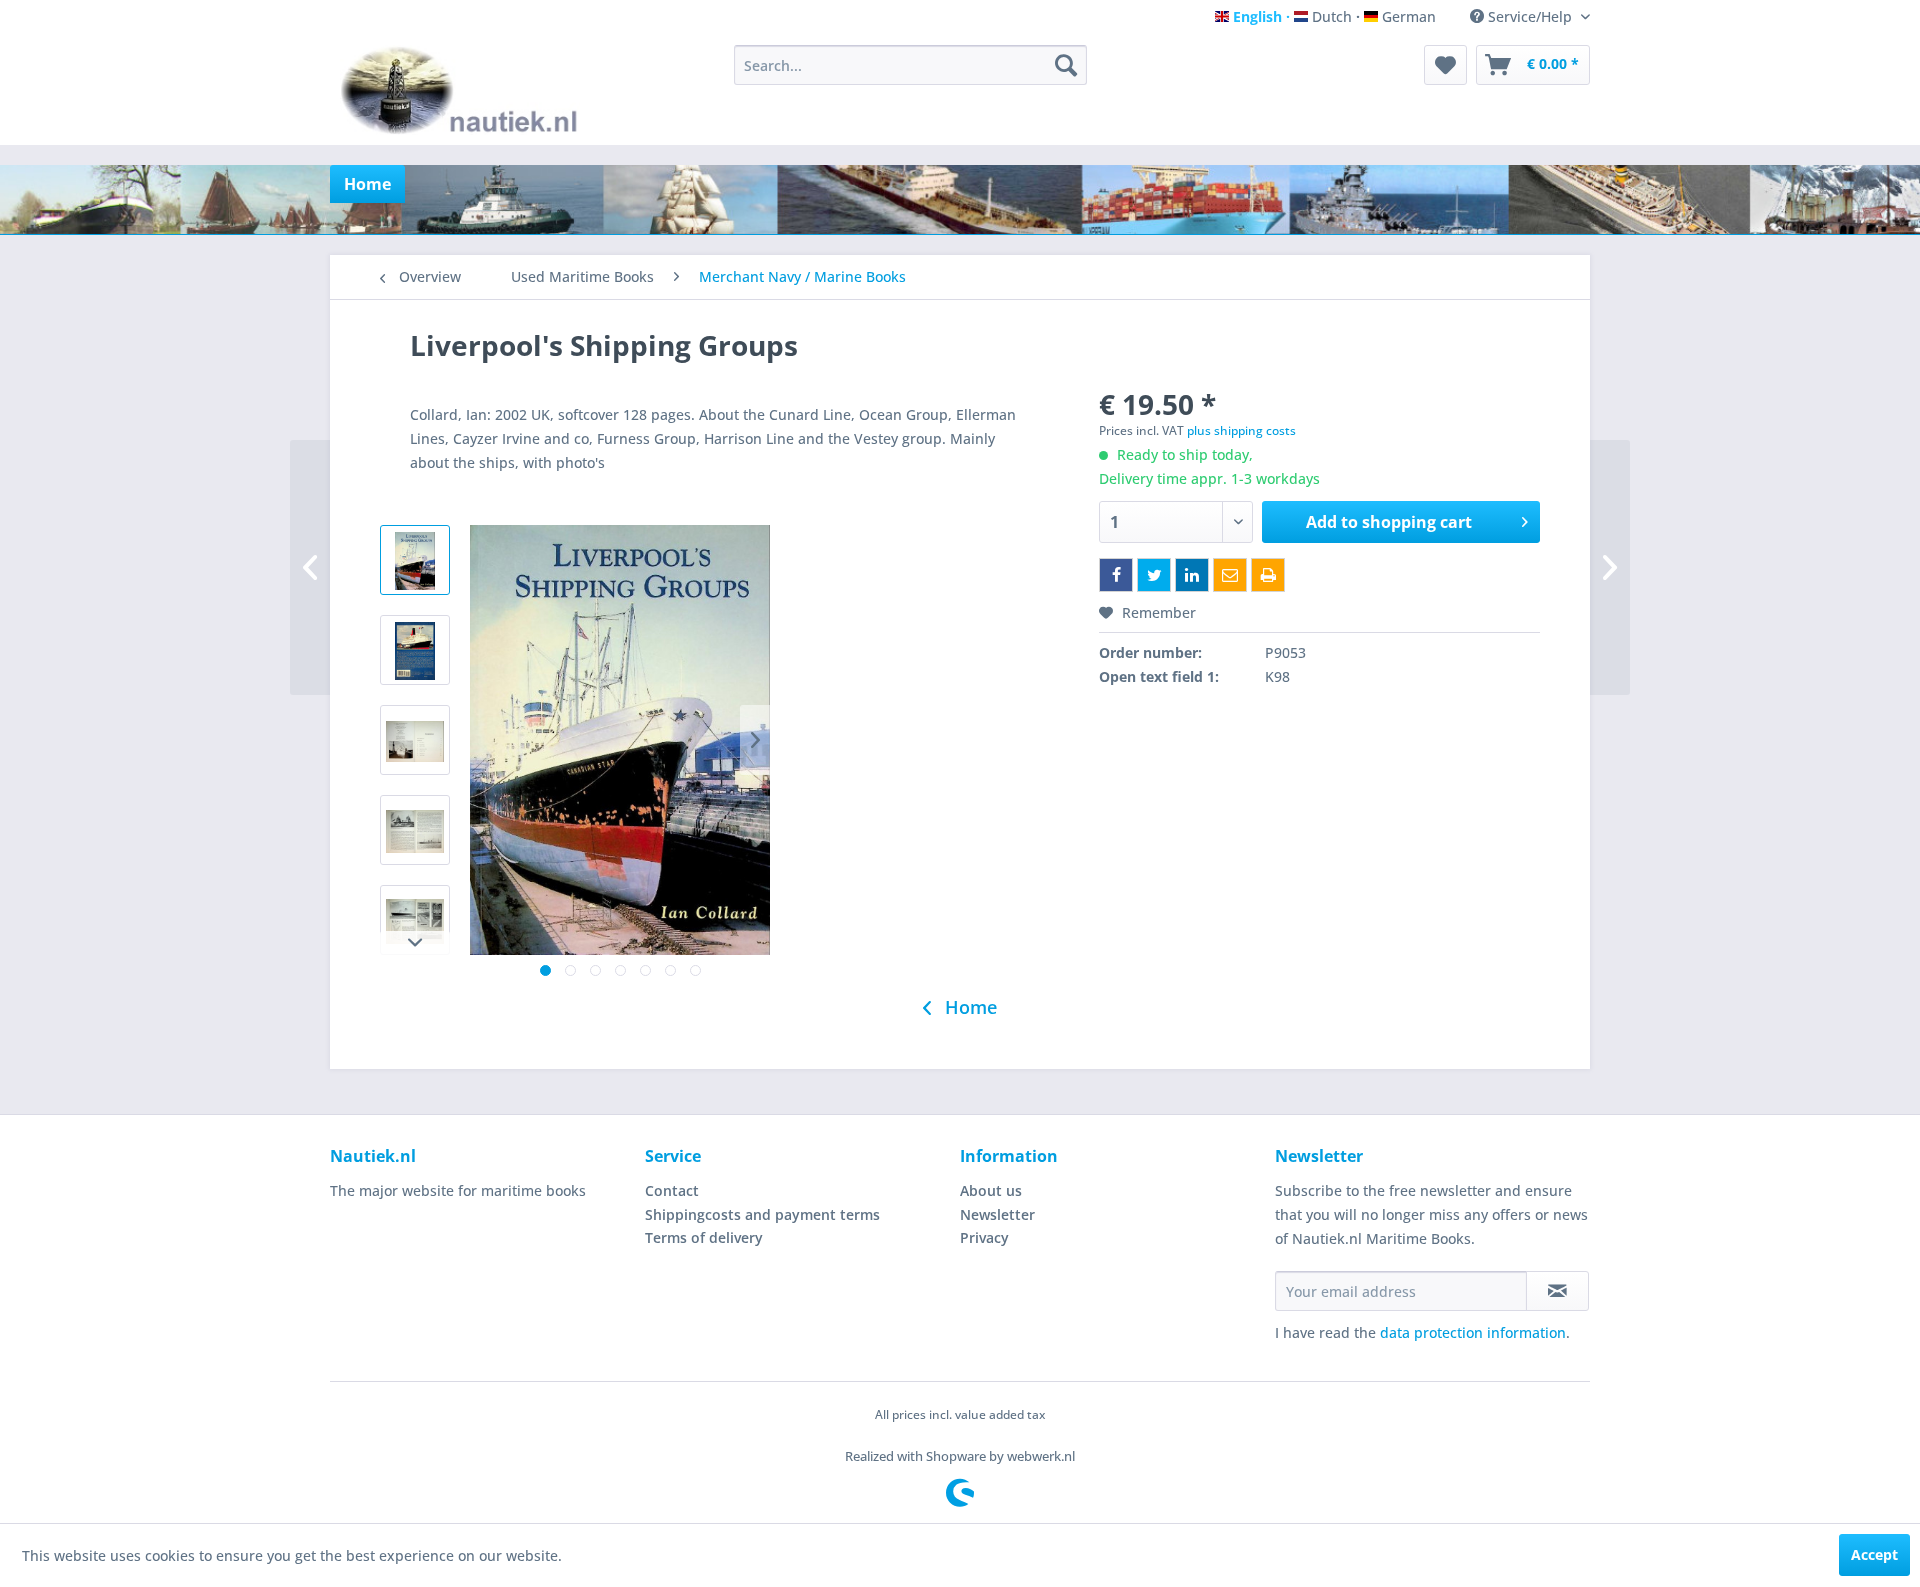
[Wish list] (1445, 65)
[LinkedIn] (1192, 575)
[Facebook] (1116, 575)
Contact (672, 1190)
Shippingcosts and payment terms (762, 1214)
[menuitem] (910, 65)
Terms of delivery (704, 1237)
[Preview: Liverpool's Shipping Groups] (415, 560)
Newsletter (997, 1214)
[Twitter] (1154, 575)
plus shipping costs (1241, 430)
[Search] (1066, 65)
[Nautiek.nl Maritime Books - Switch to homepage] (463, 90)
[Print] (1268, 575)
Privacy (984, 1237)
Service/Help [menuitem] (1530, 16)
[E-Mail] (1230, 575)
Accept (1874, 1554)
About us (991, 1190)
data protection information (1473, 1332)
